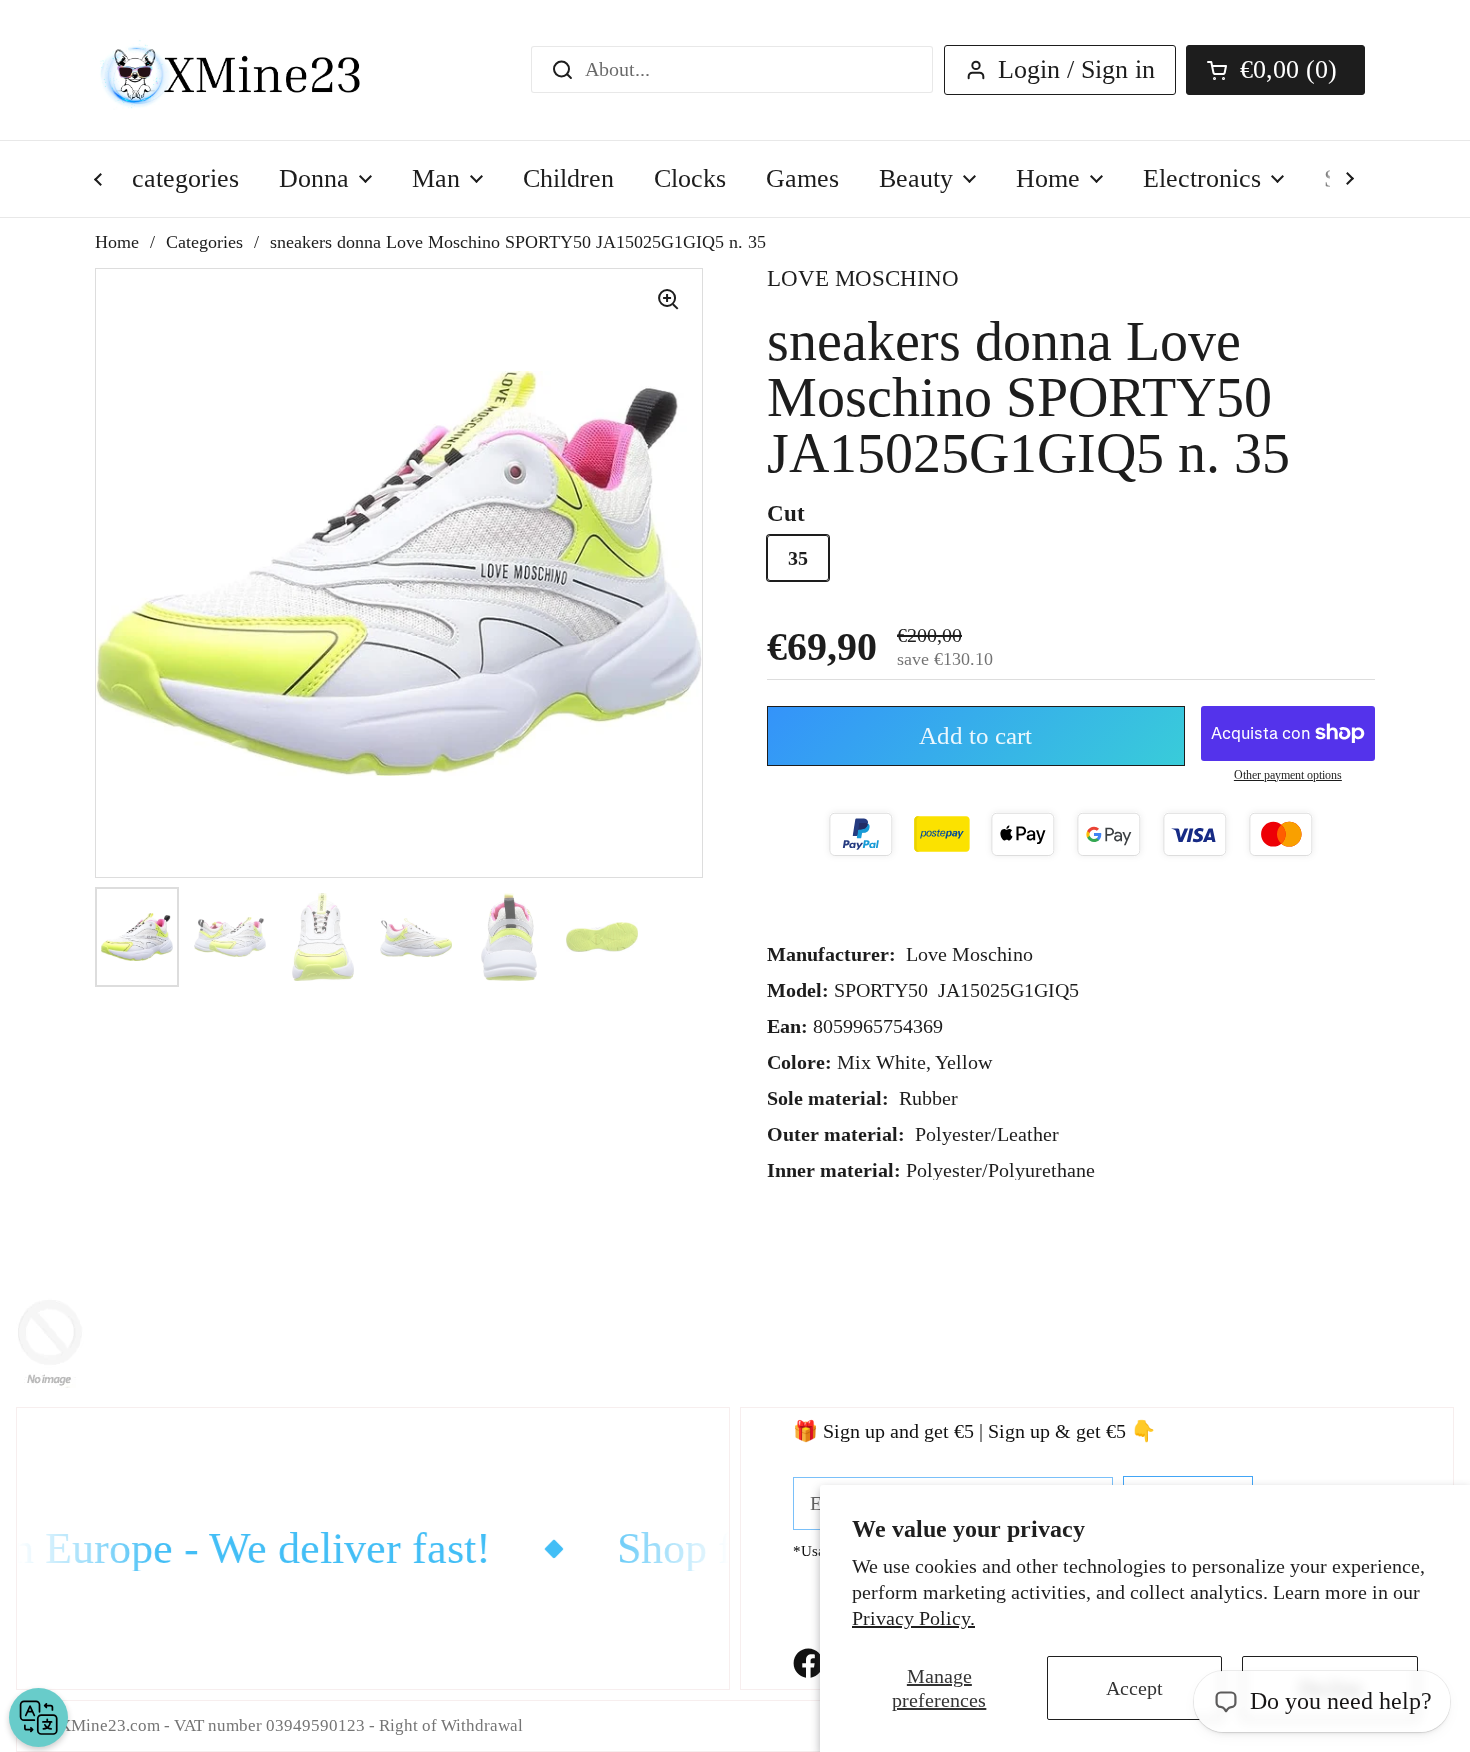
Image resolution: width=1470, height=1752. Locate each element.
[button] (1275, 70)
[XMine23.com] (252, 70)
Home (117, 242)
